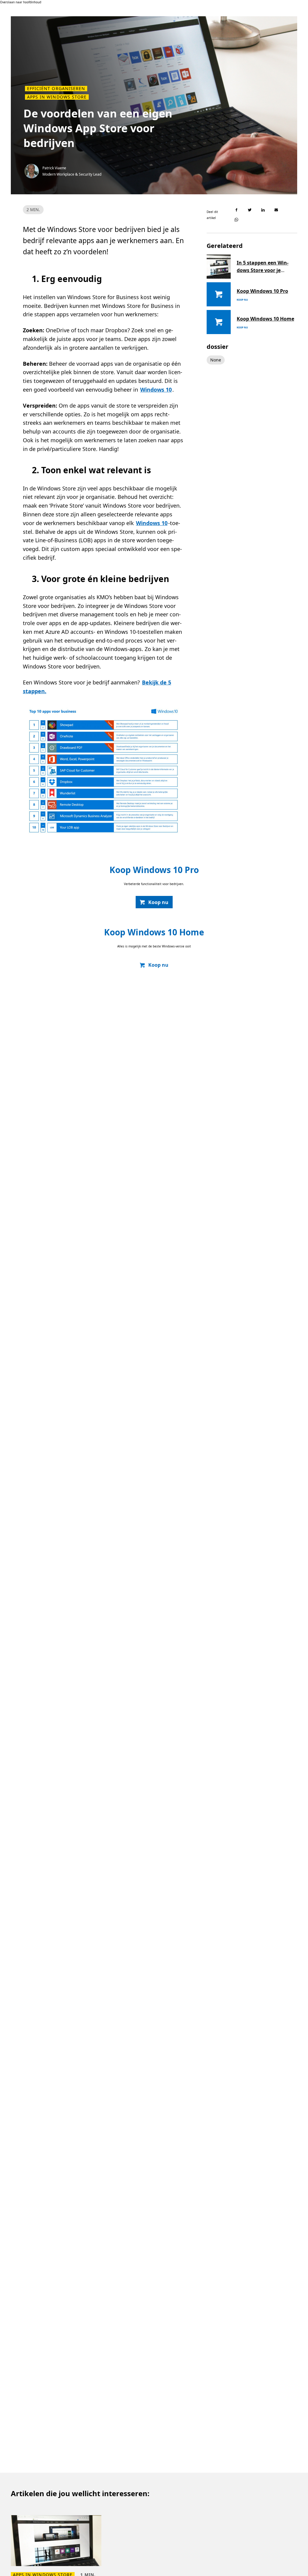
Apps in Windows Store (57, 97)
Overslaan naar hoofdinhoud (21, 2)
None (216, 360)
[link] (154, 902)
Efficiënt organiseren (56, 89)
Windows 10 (156, 390)
